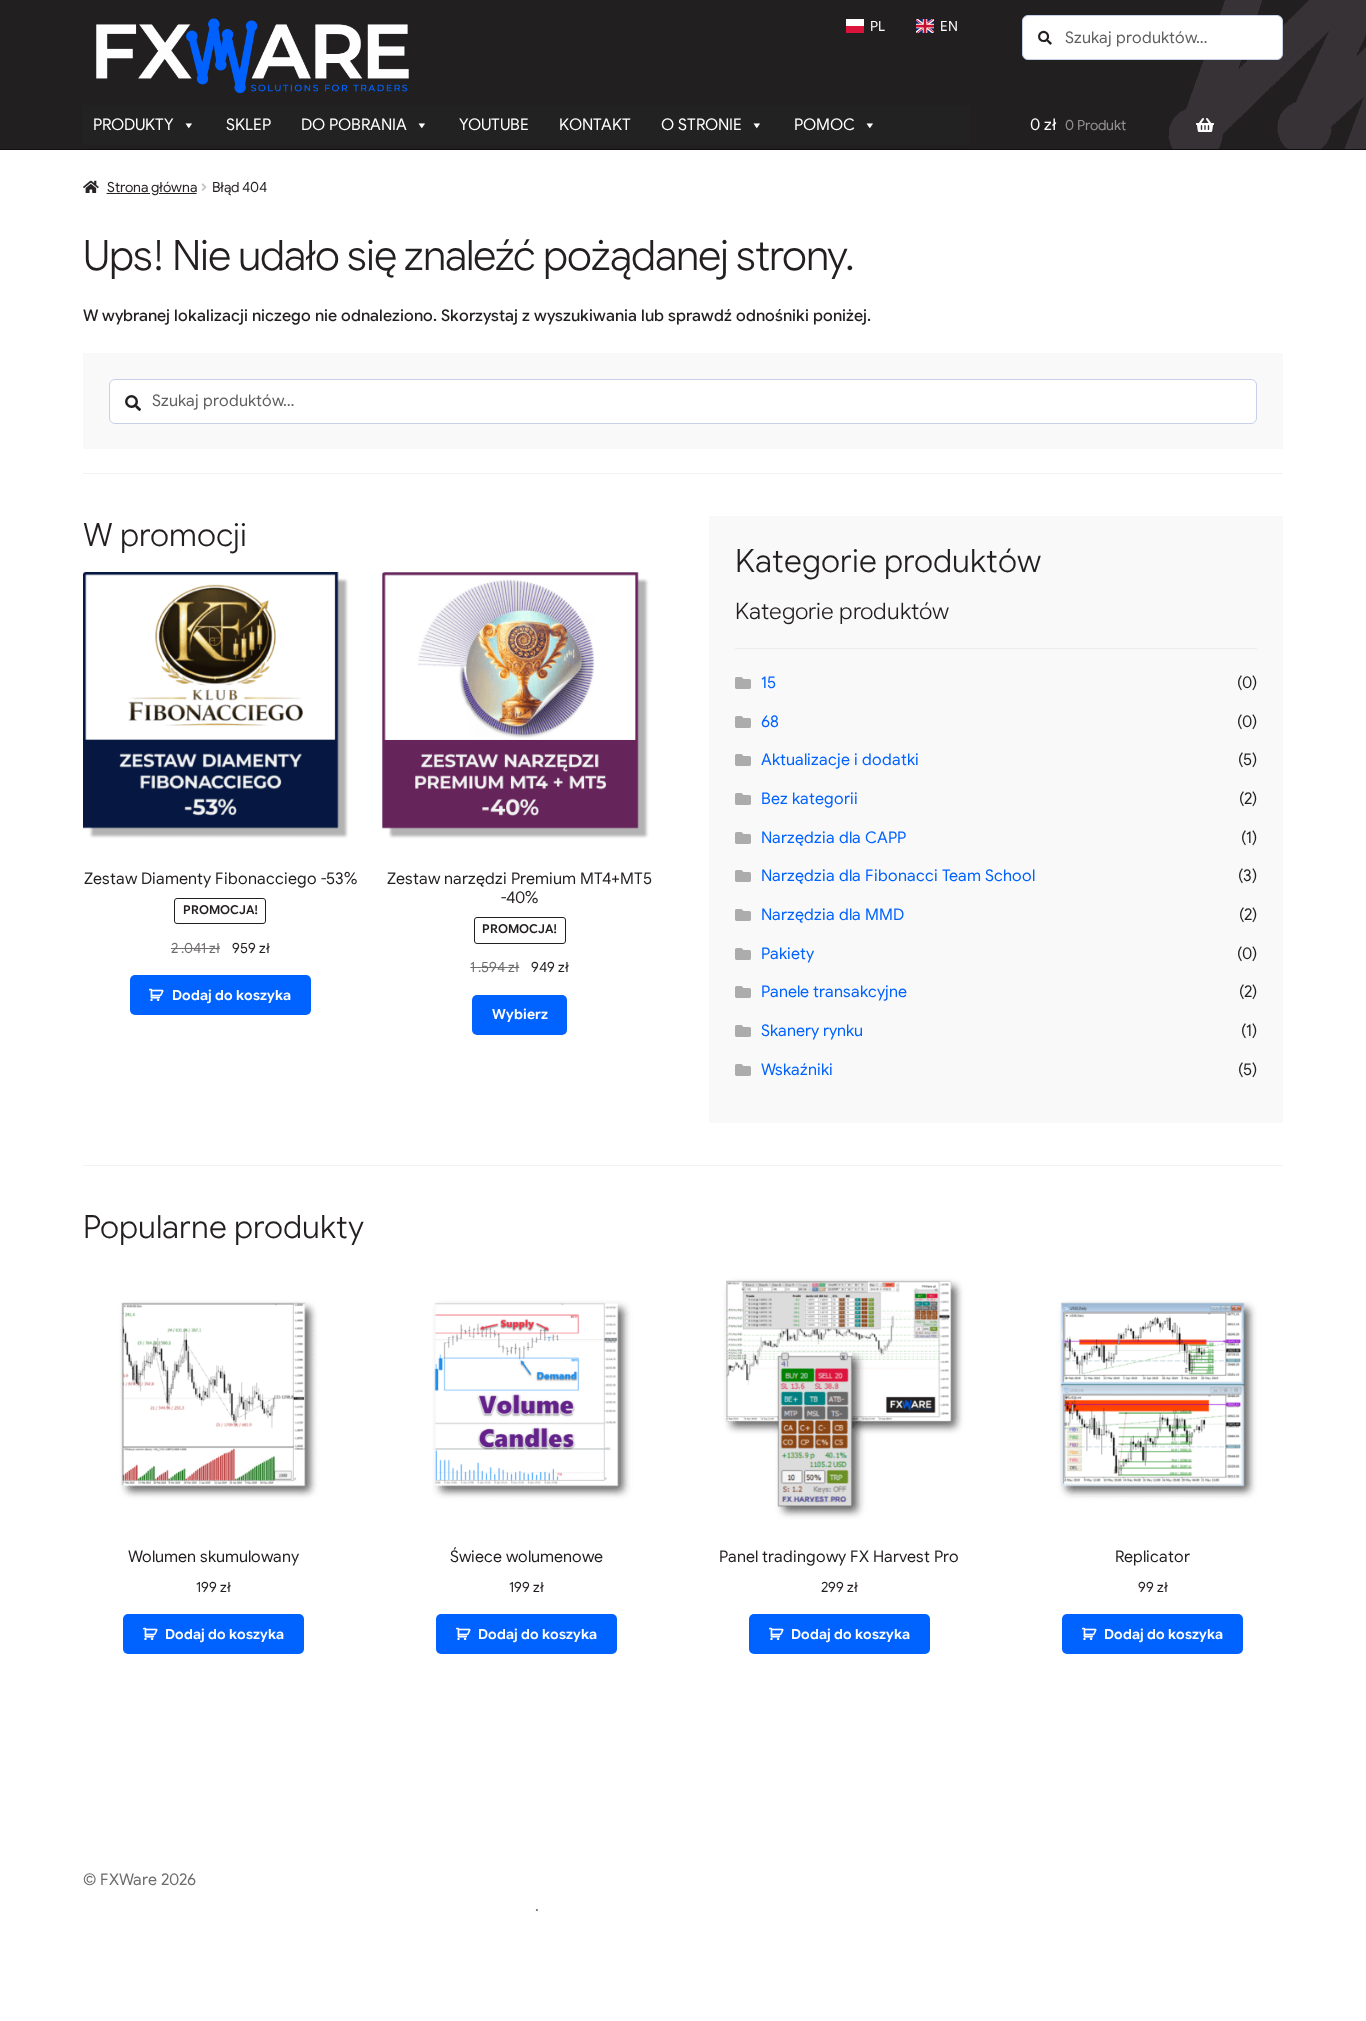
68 (770, 722)
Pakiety (787, 954)
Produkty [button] (133, 125)
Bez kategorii (809, 799)
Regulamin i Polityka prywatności (203, 1906)
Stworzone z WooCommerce (429, 1906)
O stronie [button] (701, 125)
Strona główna (152, 187)
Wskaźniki (797, 1070)
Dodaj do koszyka (231, 995)
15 (768, 683)
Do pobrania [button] (354, 125)
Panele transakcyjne (834, 992)
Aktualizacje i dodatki (840, 760)
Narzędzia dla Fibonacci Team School (898, 876)
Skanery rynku (812, 1031)
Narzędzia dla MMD (832, 915)
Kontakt (595, 125)
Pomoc (824, 125)
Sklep (248, 125)
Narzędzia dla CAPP (833, 838)
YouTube (494, 125)
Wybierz (520, 1014)
